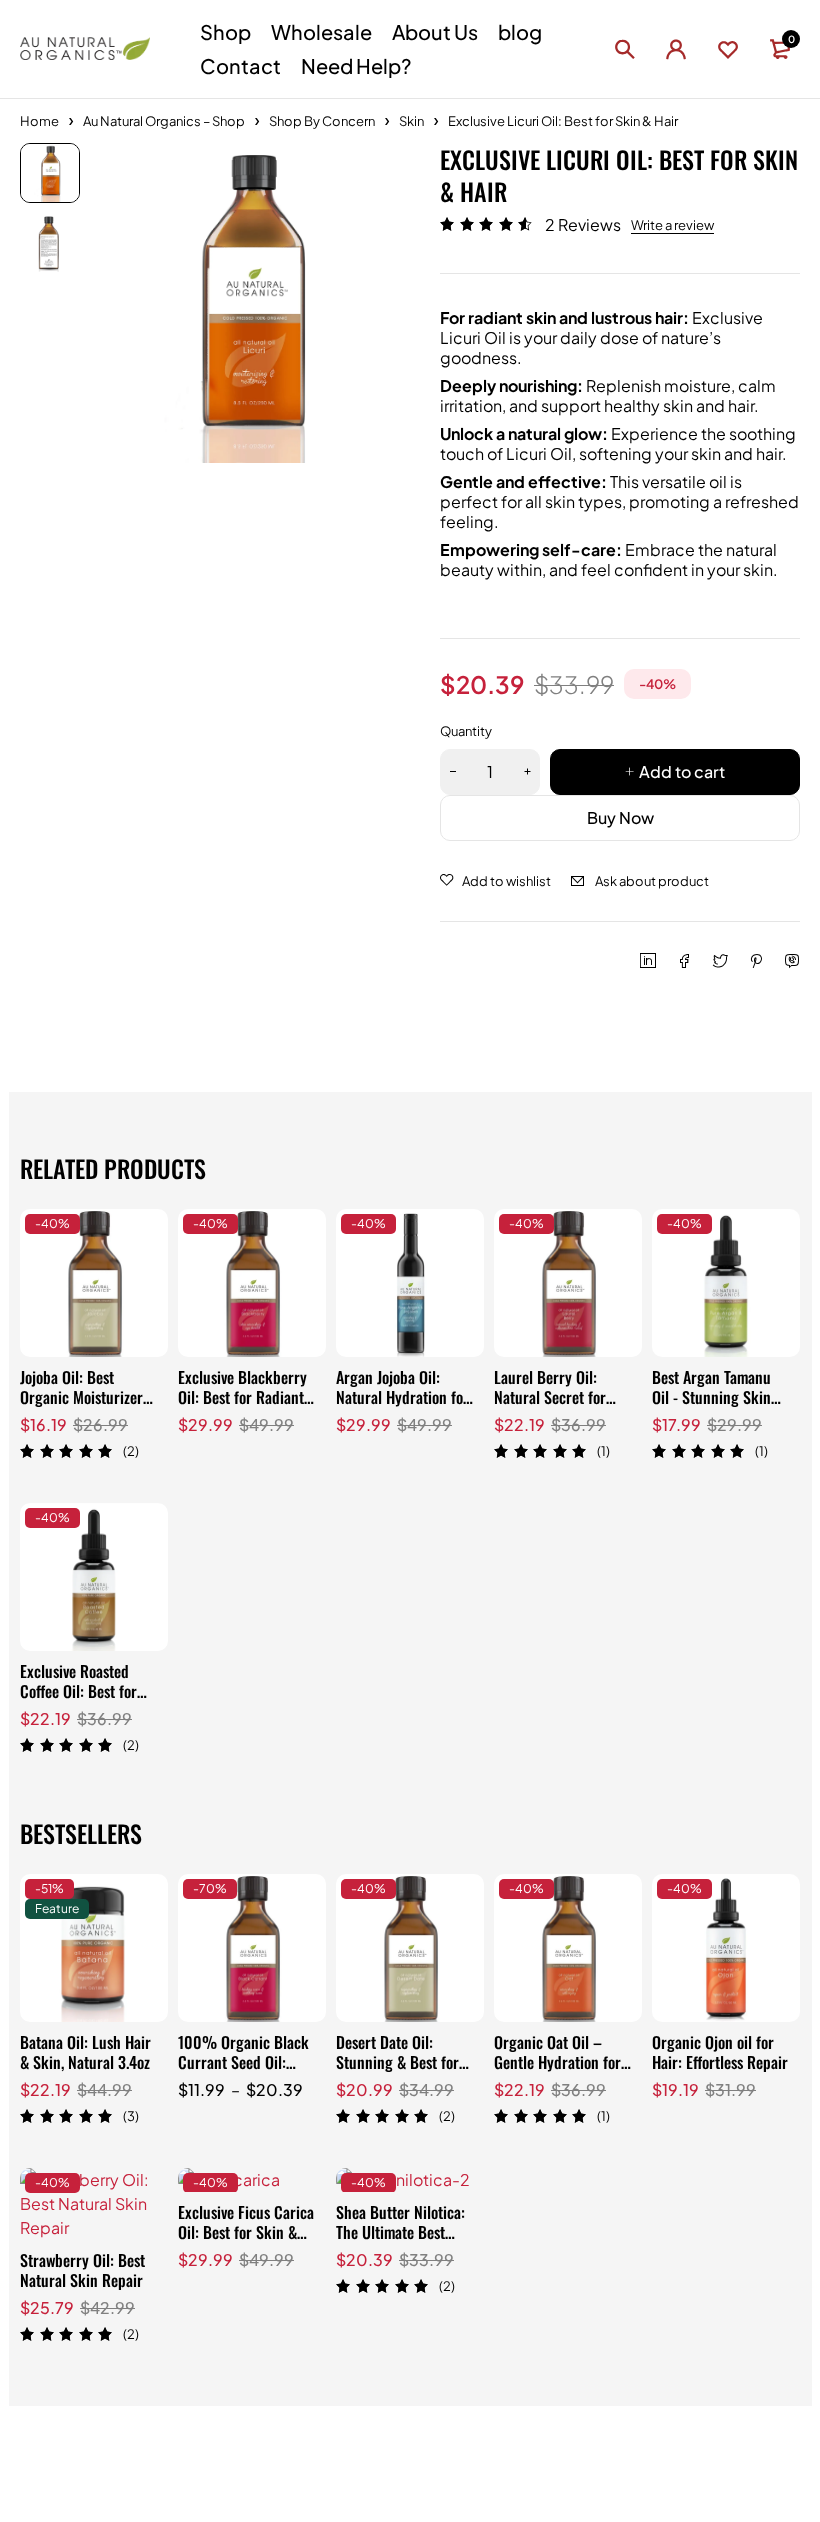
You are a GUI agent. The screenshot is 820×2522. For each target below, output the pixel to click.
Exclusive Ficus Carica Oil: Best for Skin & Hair (246, 2232)
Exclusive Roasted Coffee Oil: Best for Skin (78, 1691)
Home (39, 121)
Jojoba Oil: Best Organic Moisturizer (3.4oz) (81, 1397)
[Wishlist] (728, 49)
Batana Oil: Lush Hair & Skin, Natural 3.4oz (85, 2052)
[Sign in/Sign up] (676, 49)
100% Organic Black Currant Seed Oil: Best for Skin (243, 2062)
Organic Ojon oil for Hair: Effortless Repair (720, 2052)
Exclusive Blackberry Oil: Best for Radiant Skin (242, 1397)
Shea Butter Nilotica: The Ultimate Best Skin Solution (400, 2232)
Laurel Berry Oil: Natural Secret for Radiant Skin (550, 1397)
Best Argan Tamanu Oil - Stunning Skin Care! (711, 1397)
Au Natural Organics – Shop (164, 121)
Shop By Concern (322, 121)
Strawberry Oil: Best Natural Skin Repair (82, 2270)
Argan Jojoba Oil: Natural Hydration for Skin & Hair (402, 1397)
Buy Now (620, 817)
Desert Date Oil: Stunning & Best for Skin (397, 2062)
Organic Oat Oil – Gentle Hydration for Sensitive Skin (557, 2062)
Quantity (466, 731)
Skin (411, 121)
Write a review (672, 225)
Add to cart (682, 771)
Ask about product (652, 881)
